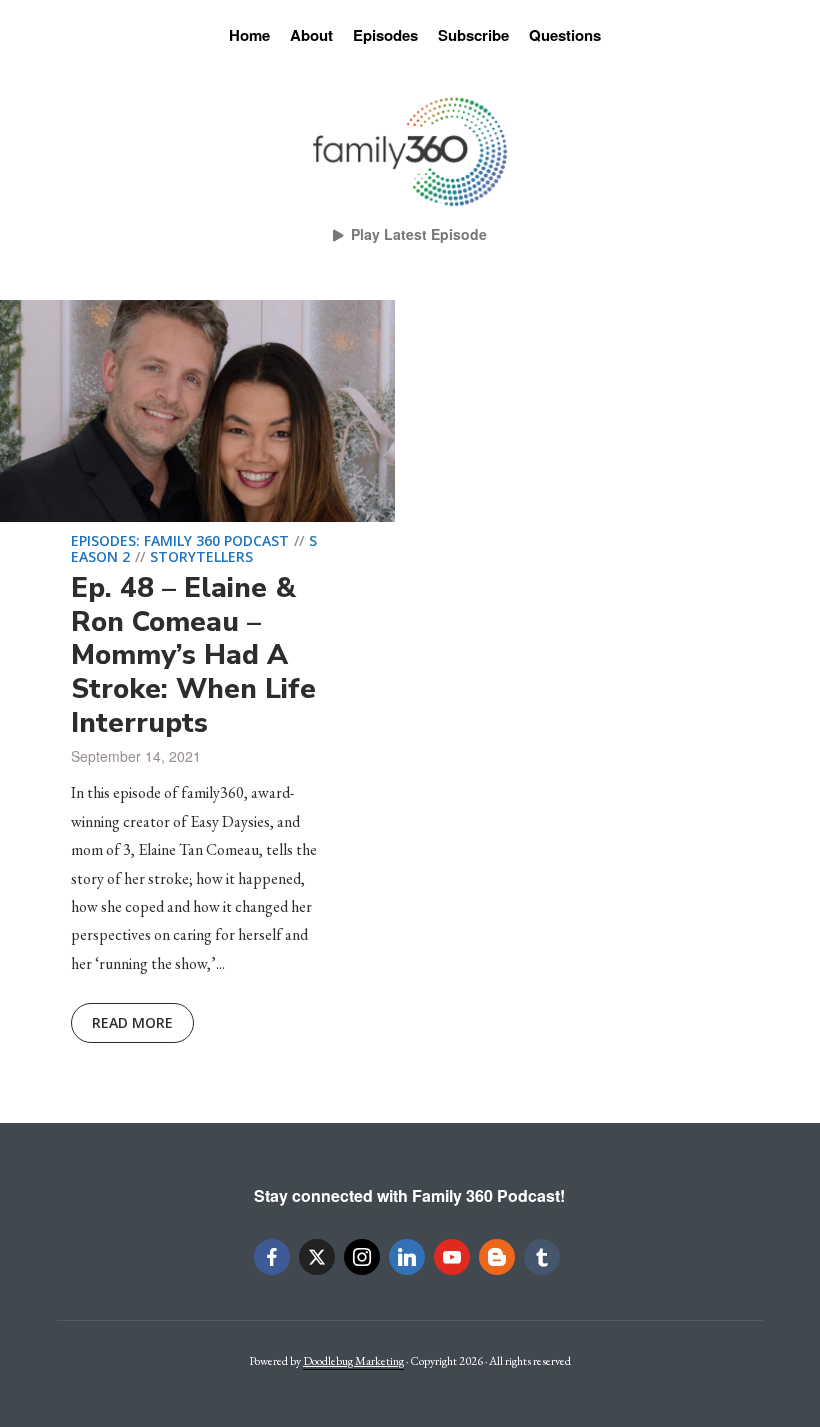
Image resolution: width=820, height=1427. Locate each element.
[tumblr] (542, 1257)
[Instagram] (362, 1257)
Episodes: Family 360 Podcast (180, 540)
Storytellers (201, 556)
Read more (132, 1022)
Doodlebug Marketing (353, 1361)
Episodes (385, 35)
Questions (565, 35)
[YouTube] (452, 1257)
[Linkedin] (407, 1257)
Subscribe (473, 35)
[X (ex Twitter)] (317, 1257)
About (311, 35)
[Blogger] (497, 1257)
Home (249, 35)
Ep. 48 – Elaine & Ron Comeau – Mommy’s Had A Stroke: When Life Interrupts (193, 655)
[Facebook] (272, 1257)
